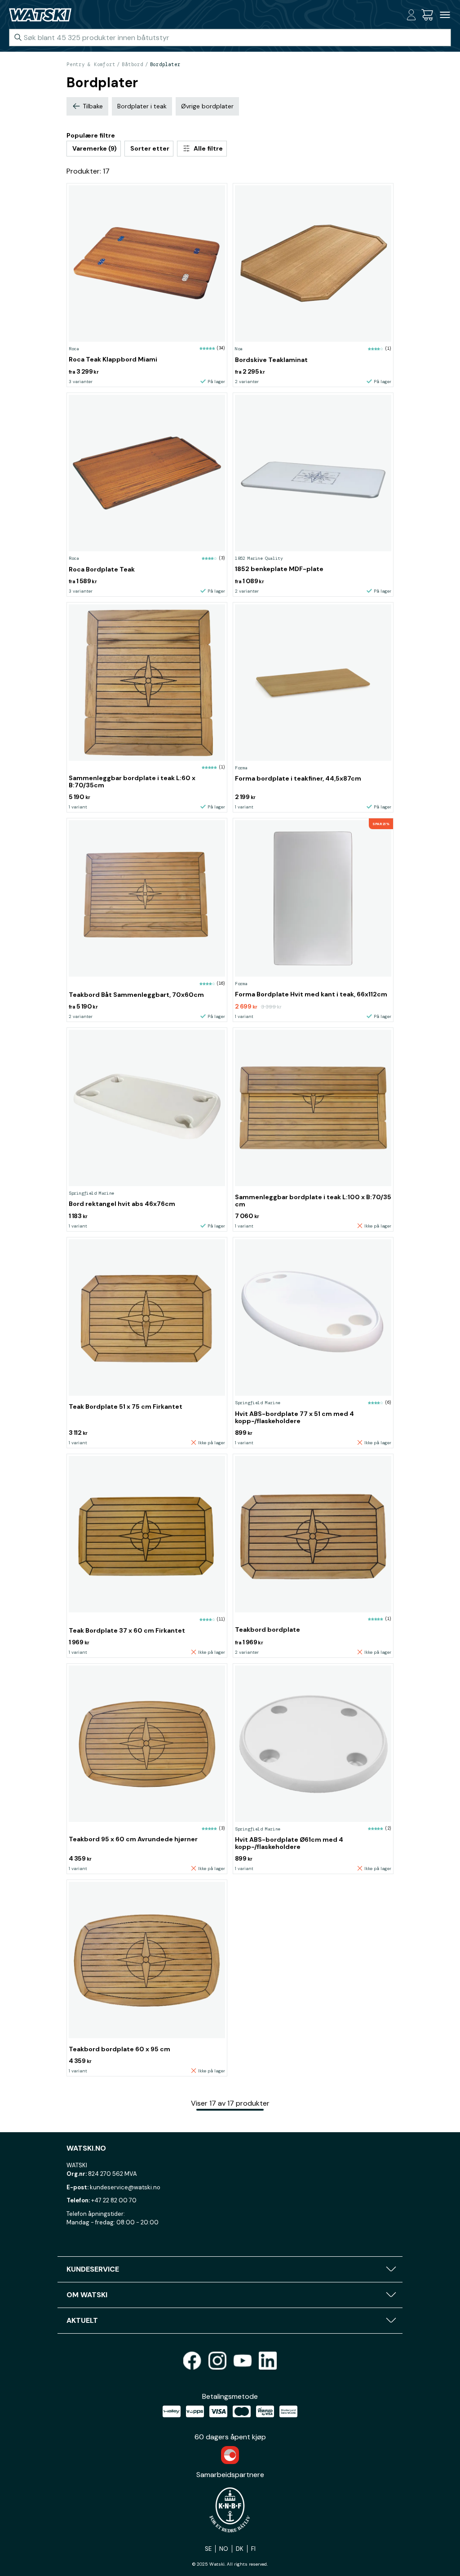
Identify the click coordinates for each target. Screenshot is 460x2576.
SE (208, 2549)
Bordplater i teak (142, 106)
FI (253, 2549)
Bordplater (165, 64)
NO (224, 2549)
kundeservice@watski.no (125, 2187)
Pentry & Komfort (91, 64)
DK (240, 2549)
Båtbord (132, 64)
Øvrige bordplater (207, 106)
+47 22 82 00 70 (114, 2200)
